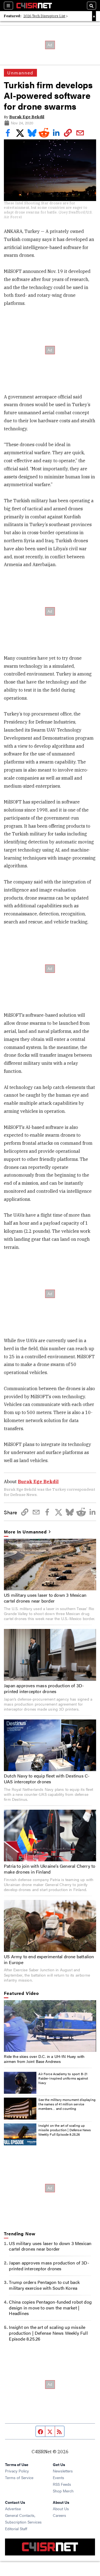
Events (58, 2477)
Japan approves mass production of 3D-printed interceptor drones (44, 1688)
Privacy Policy (17, 2471)
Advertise (13, 2509)
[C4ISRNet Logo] (34, 6)
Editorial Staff (16, 2529)
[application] (50, 2026)
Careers (59, 2515)
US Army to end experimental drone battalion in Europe (49, 1959)
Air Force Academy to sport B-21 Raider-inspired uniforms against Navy (63, 2078)
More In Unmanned (25, 1532)
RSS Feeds (62, 2484)
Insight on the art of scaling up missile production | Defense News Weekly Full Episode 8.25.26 (65, 2130)
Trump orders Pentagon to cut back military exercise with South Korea (44, 2285)
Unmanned (20, 73)
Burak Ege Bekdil (27, 117)
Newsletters (63, 2471)
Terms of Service (19, 2477)
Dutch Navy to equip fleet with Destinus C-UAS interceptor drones (47, 1779)
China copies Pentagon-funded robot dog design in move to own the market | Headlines (50, 2308)
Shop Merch (63, 2491)
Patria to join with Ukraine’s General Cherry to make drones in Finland (50, 1869)
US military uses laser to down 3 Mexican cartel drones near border (45, 1598)
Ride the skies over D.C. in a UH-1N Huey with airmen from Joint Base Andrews (44, 2059)
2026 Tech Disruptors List (44, 16)
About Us (61, 2509)
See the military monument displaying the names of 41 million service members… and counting (67, 2104)
